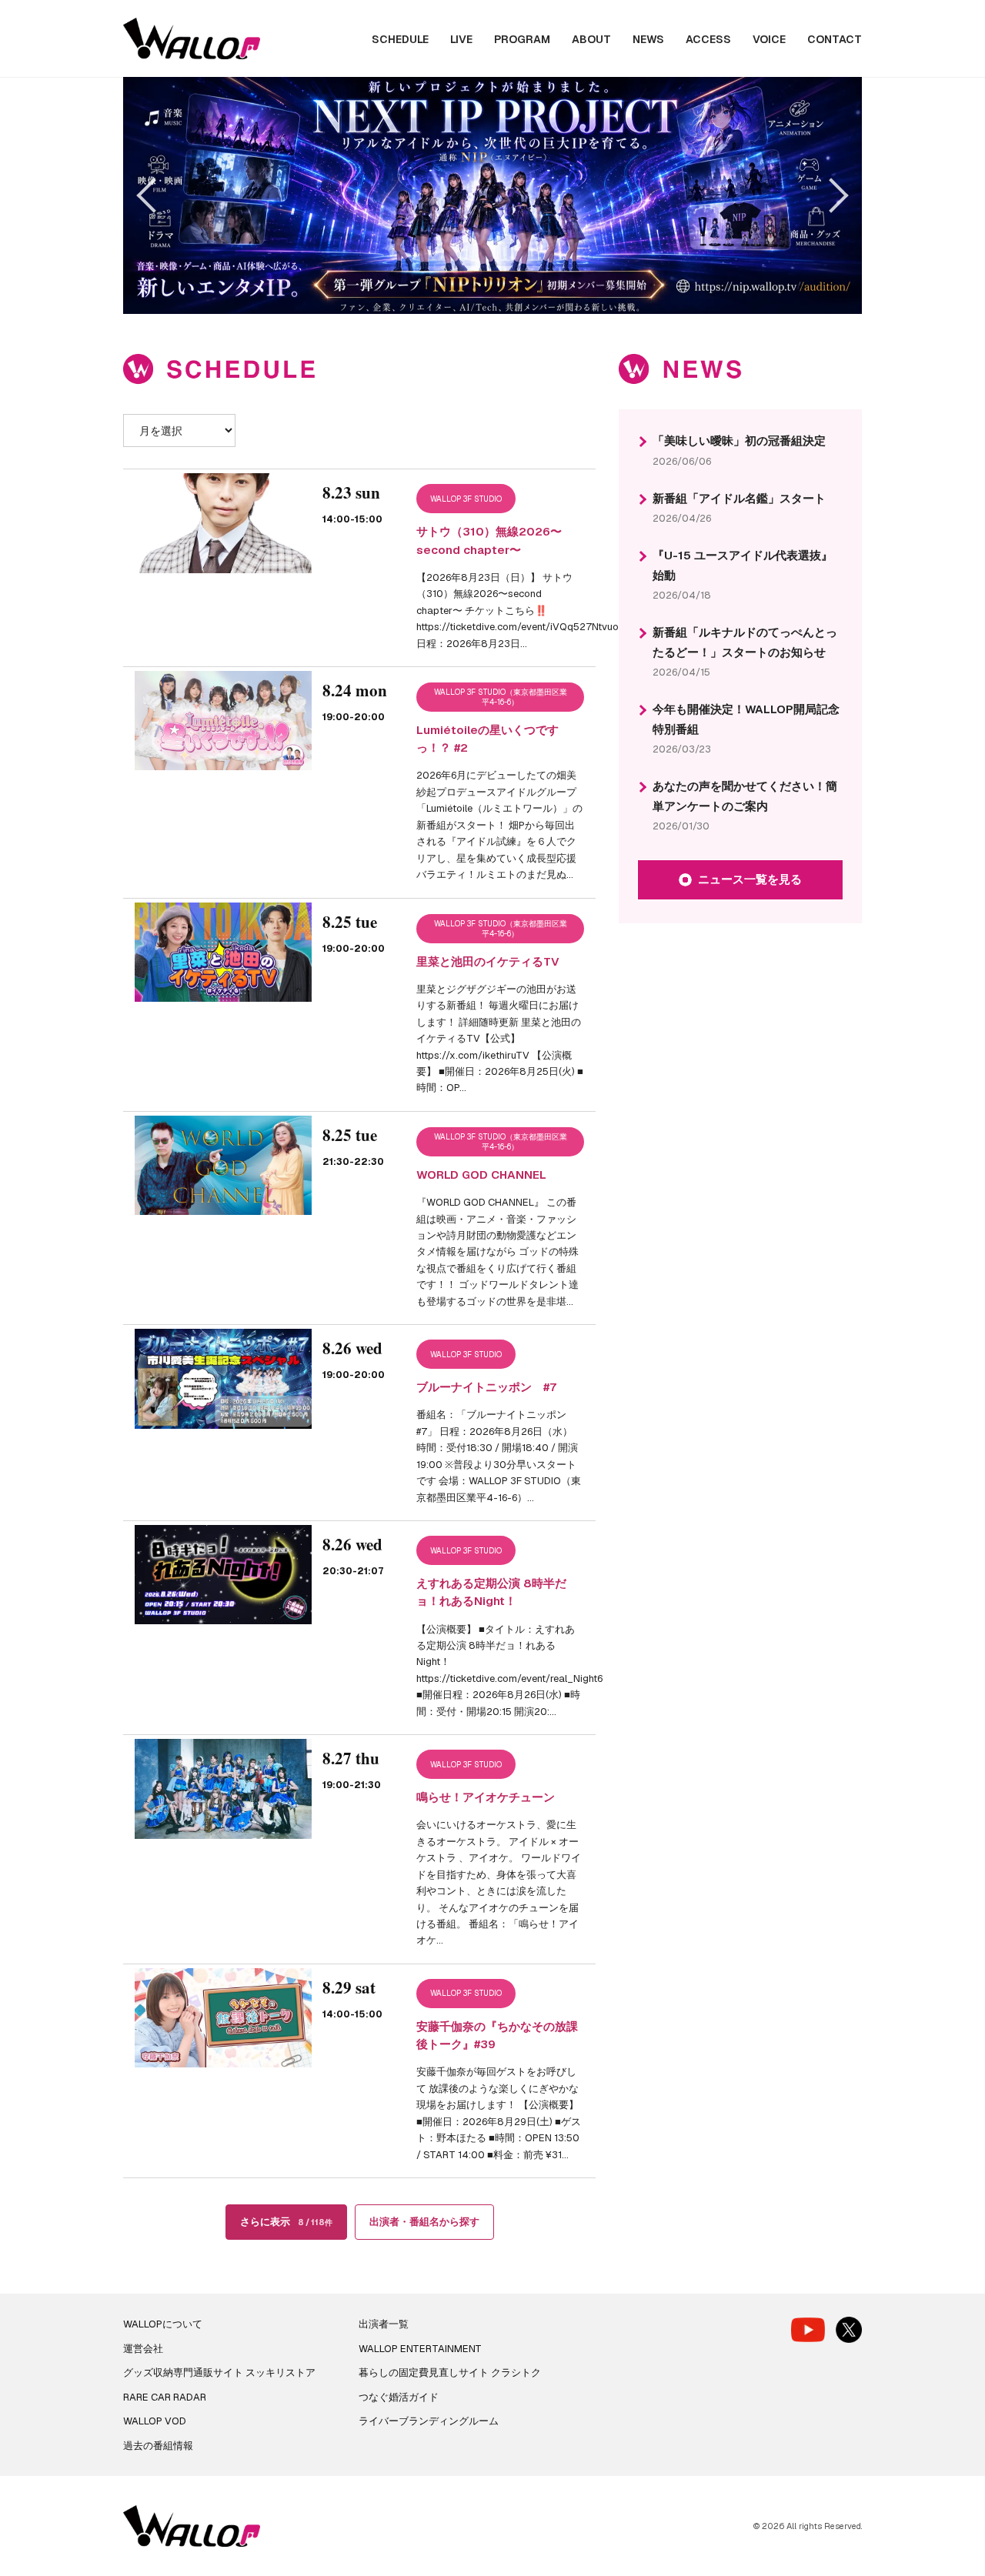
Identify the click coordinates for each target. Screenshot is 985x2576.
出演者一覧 (384, 2324)
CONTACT (835, 39)
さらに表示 (286, 2222)
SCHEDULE (400, 39)
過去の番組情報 (158, 2446)
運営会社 (143, 2349)
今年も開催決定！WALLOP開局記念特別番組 (746, 719)
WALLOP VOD (155, 2421)
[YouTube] (808, 2329)
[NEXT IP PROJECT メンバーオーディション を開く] (492, 195)
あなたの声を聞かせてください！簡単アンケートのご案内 (745, 796)
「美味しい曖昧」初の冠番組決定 (739, 440)
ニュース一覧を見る (750, 879)
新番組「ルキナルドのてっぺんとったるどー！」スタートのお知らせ (745, 642)
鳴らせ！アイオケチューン (486, 1797)
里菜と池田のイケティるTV (488, 961)
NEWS (648, 39)
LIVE (461, 39)
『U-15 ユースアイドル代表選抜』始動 (743, 565)
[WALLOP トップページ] (192, 39)
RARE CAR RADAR (165, 2397)
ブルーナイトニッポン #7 (486, 1387)
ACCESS (708, 39)
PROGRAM (522, 39)
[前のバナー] (154, 195)
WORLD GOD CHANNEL (481, 1175)
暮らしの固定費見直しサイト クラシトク (450, 2372)
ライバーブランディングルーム (429, 2421)
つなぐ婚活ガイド (399, 2397)
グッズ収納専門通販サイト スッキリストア (219, 2372)
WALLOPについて (163, 2324)
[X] (849, 2330)
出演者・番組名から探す (424, 2222)
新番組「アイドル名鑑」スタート (739, 498)
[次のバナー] (831, 195)
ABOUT (591, 39)
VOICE (769, 39)
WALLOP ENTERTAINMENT (420, 2349)
